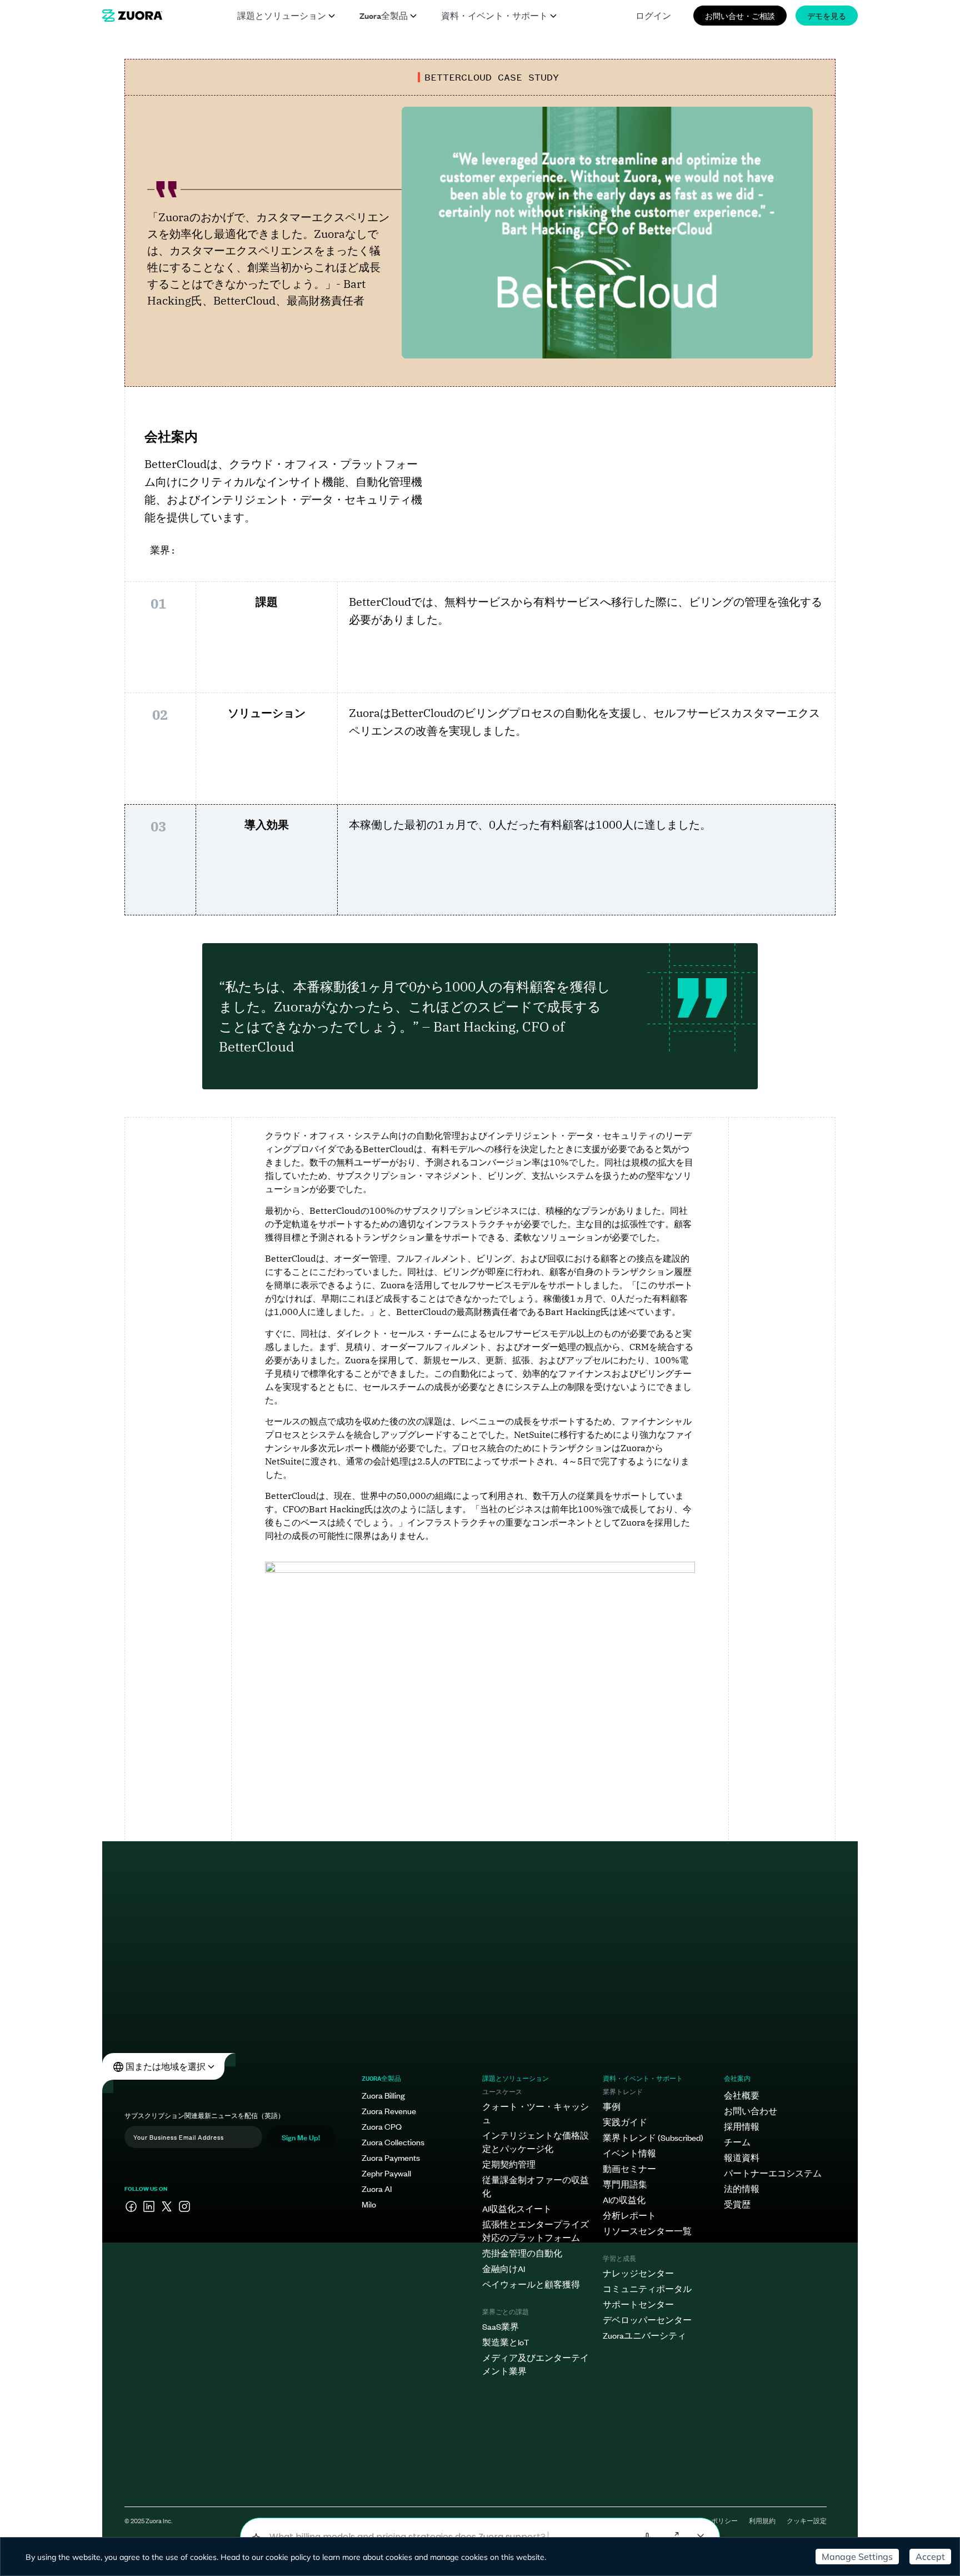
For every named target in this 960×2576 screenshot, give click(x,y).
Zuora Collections (393, 2142)
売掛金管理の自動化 (522, 2253)
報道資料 (742, 2157)
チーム (737, 2142)
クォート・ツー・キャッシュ (536, 2113)
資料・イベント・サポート (494, 15)
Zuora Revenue (389, 2111)
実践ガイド (625, 2122)
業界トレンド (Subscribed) (653, 2137)
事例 (612, 2106)
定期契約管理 (509, 2164)
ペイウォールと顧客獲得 (531, 2284)
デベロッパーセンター (647, 2320)
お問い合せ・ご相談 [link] (740, 15)
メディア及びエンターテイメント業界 (536, 2364)
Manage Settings (857, 2557)
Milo (369, 2204)
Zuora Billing (383, 2095)
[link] (132, 16)
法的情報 (742, 2188)
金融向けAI (504, 2268)
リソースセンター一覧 (647, 2231)
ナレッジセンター (638, 2273)
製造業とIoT (506, 2342)
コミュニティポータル (647, 2288)
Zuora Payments (391, 2157)
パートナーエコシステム (773, 2173)
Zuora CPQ (382, 2126)
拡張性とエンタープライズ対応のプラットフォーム (536, 2231)
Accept (930, 2557)
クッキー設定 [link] (807, 2520)
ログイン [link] (653, 15)
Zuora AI (377, 2188)
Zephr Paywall (386, 2173)
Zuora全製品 (384, 15)
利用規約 (762, 2520)
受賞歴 (737, 2204)
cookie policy (288, 2557)
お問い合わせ (751, 2111)
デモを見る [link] (827, 15)
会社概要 (742, 2095)
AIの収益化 (624, 2199)
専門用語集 (625, 2184)
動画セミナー (629, 2168)
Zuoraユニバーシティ (644, 2335)
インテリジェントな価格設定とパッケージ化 (536, 2142)
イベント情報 (629, 2153)
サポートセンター (638, 2304)
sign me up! (301, 2137)
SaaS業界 (501, 2326)
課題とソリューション (282, 15)
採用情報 (742, 2126)
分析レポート (629, 2215)
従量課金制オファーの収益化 (536, 2186)
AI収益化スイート (517, 2208)
